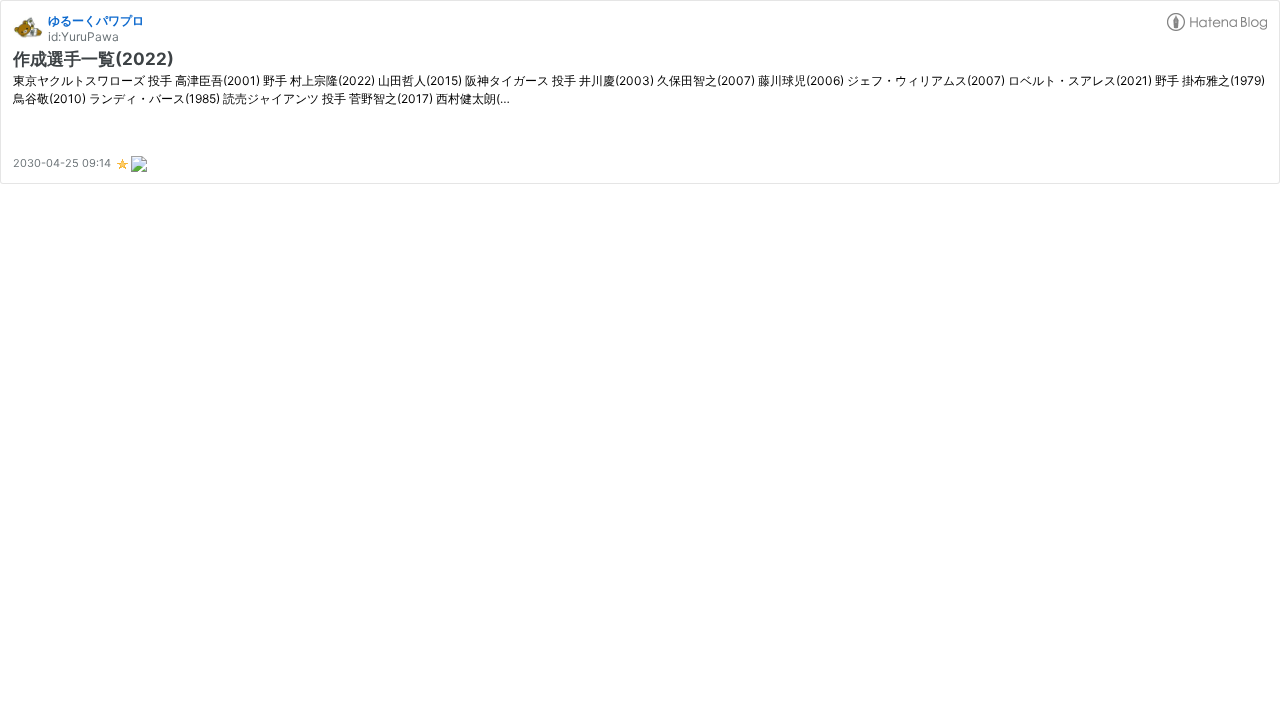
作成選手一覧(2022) (93, 59)
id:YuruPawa (83, 36)
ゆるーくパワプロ (96, 20)
